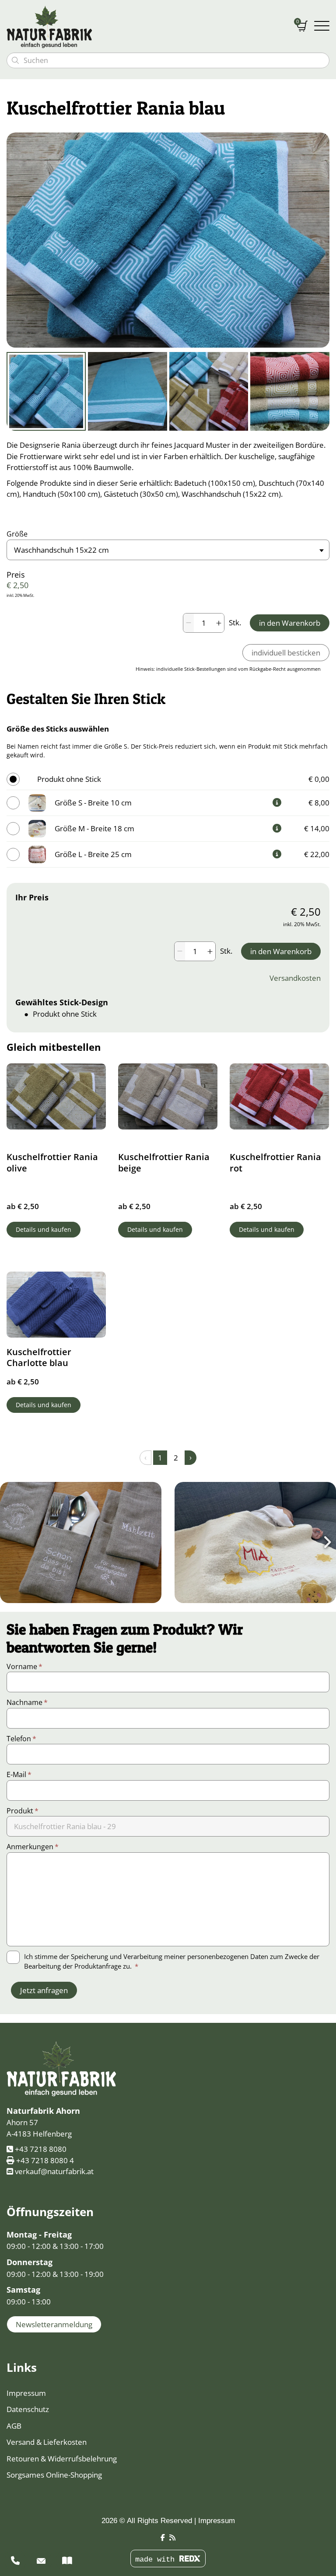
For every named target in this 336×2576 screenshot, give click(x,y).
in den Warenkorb (290, 623)
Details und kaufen (44, 1229)
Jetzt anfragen (44, 1990)
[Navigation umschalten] (322, 26)
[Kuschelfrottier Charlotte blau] (56, 1305)
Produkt (23, 1811)
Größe (17, 534)
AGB (14, 2426)
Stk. (235, 622)
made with (157, 2560)
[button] (81, 1542)
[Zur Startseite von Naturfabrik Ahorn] (145, 26)
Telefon (21, 1739)
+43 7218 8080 (41, 2149)
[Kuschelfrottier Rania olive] (56, 1096)
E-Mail (19, 1774)
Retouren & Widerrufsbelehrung (62, 2459)
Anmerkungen (33, 1847)
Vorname (24, 1666)
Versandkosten (295, 978)
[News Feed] (172, 2538)
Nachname (27, 1702)
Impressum (26, 2393)
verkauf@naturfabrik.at (54, 2171)
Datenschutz (28, 2409)
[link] (277, 802)
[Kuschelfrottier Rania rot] (279, 1096)
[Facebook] (163, 2538)
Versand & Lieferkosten (47, 2442)
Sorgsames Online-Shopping (54, 2475)
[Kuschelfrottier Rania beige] (168, 1096)
